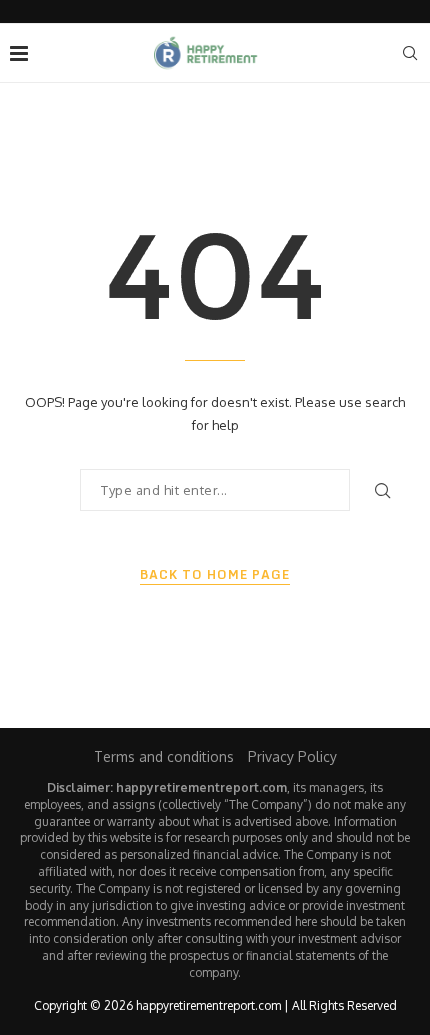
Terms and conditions (164, 756)
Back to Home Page (215, 575)
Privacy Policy (292, 756)
